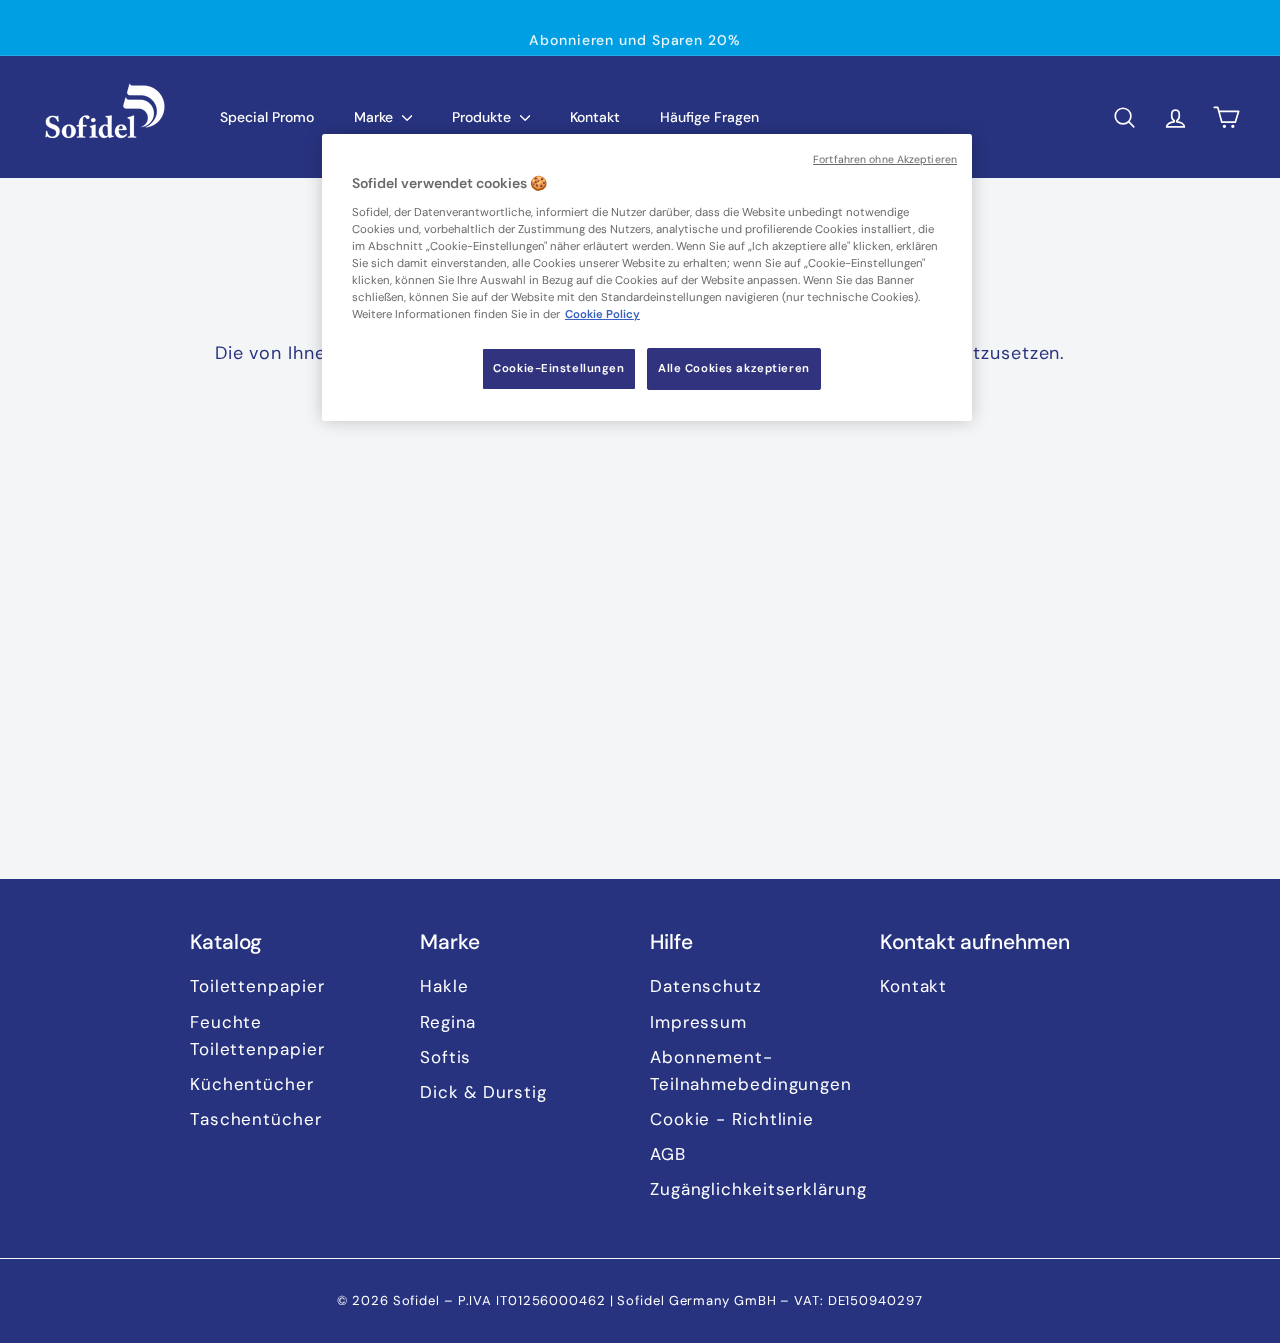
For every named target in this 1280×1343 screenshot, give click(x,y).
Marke (375, 117)
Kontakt (595, 117)
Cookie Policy (602, 314)
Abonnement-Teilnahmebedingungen (751, 1070)
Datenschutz (706, 986)
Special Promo (267, 117)
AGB (668, 1154)
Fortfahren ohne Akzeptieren (885, 159)
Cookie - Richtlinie (732, 1119)
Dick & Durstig (483, 1092)
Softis (445, 1057)
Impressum (698, 1022)
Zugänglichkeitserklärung (758, 1189)
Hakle (444, 986)
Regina (448, 1022)
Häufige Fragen (709, 117)
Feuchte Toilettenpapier (257, 1035)
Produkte (483, 117)
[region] (647, 277)
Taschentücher (256, 1119)
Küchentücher (252, 1084)
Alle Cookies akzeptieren (734, 368)
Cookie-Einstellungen (558, 368)
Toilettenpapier (257, 986)
